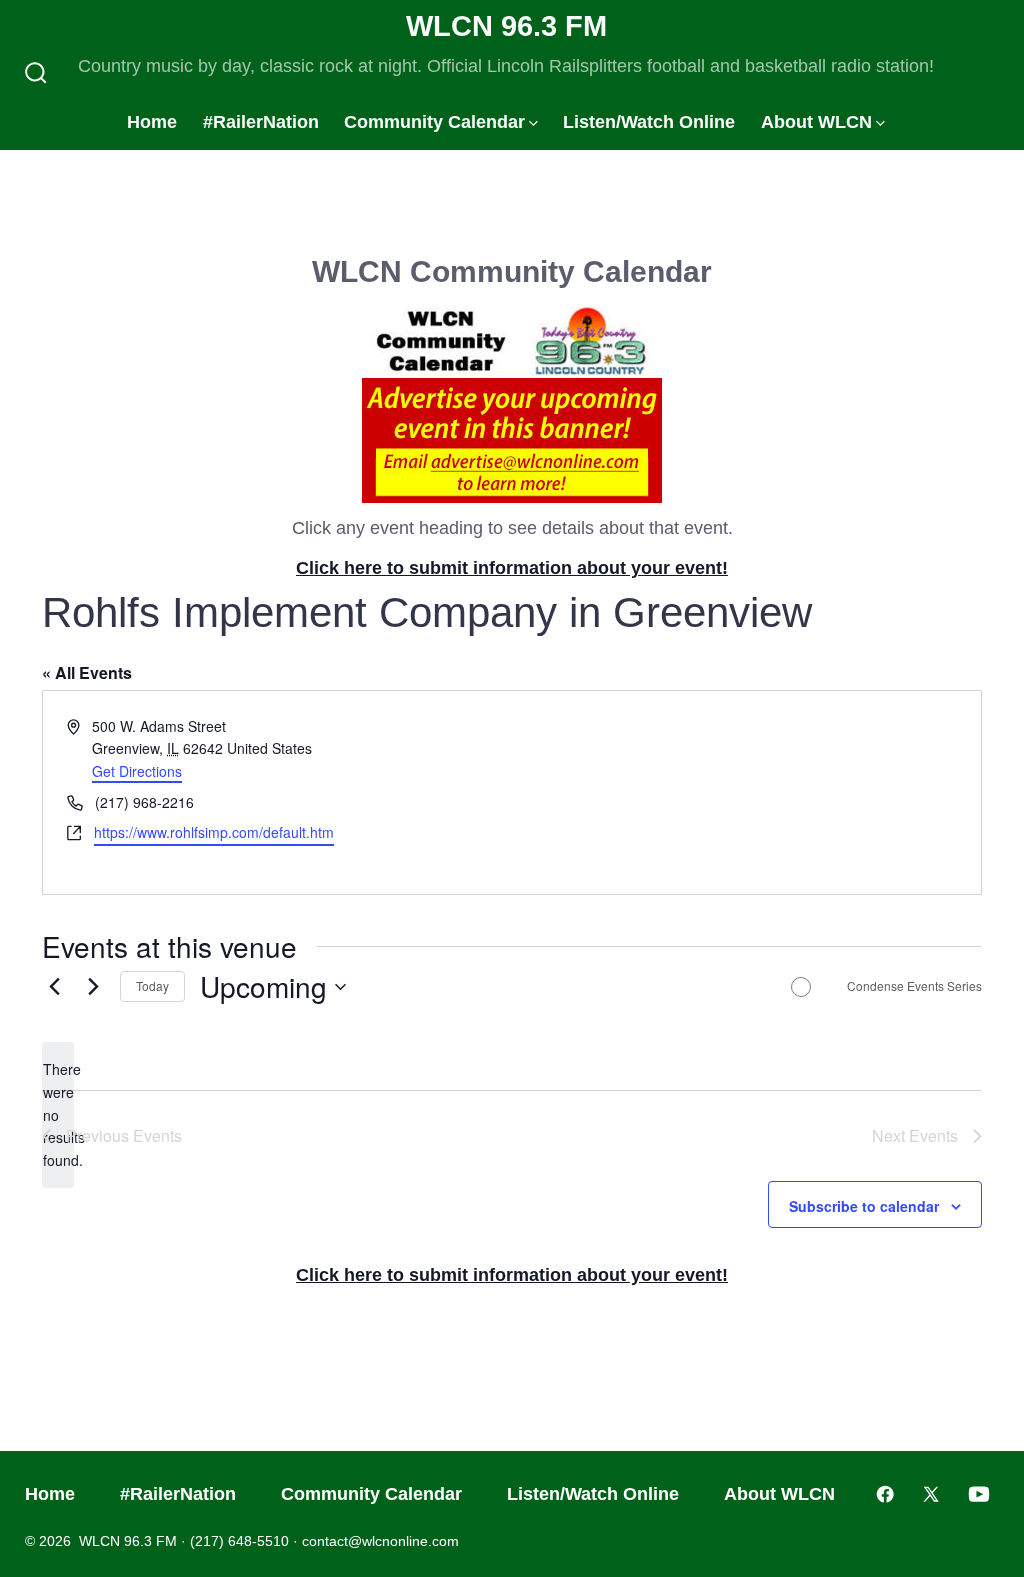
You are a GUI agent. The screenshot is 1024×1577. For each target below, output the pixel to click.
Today (152, 985)
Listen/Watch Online (649, 122)
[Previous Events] (54, 987)
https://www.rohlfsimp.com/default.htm (214, 832)
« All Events (87, 672)
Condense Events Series (914, 986)
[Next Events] (93, 987)
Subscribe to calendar (864, 1206)
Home (152, 122)
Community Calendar (434, 122)
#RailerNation (261, 122)
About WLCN (816, 122)
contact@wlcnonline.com (380, 1541)
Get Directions (137, 771)
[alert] (58, 1114)
